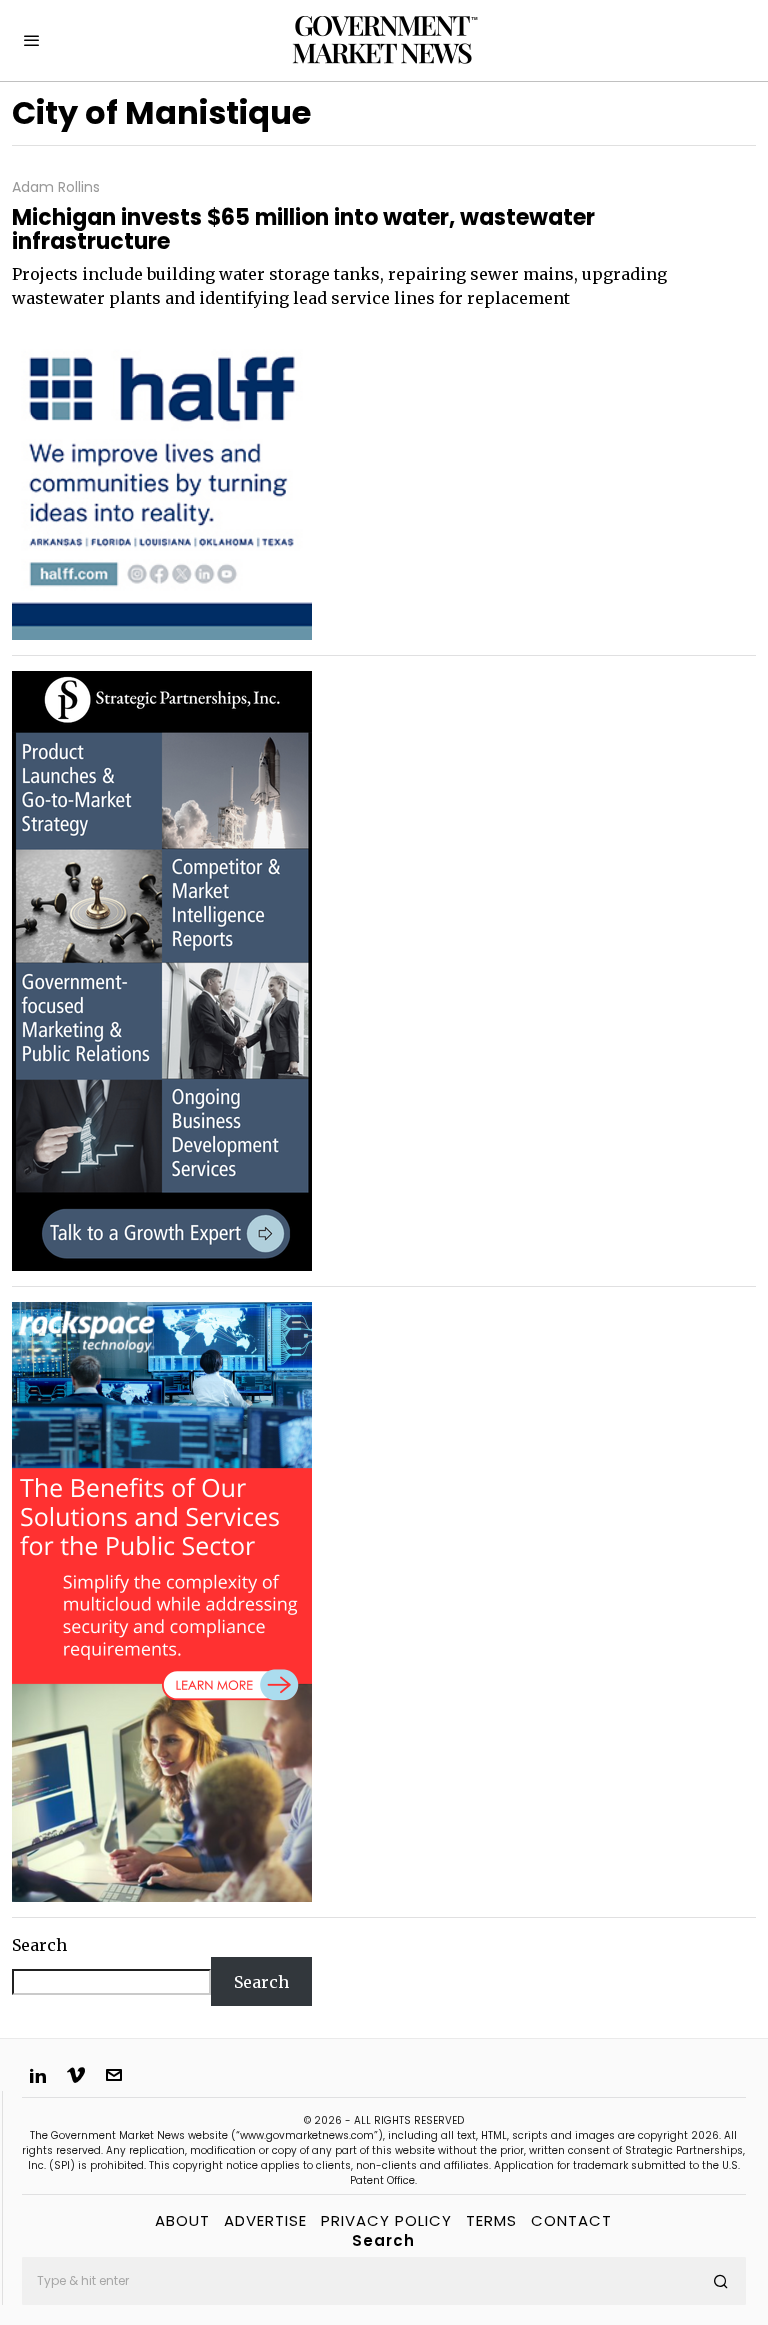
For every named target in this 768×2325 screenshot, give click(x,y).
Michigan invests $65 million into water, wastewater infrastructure (303, 230)
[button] (722, 2281)
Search (39, 1945)
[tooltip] (38, 2075)
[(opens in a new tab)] (162, 969)
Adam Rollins (56, 187)
